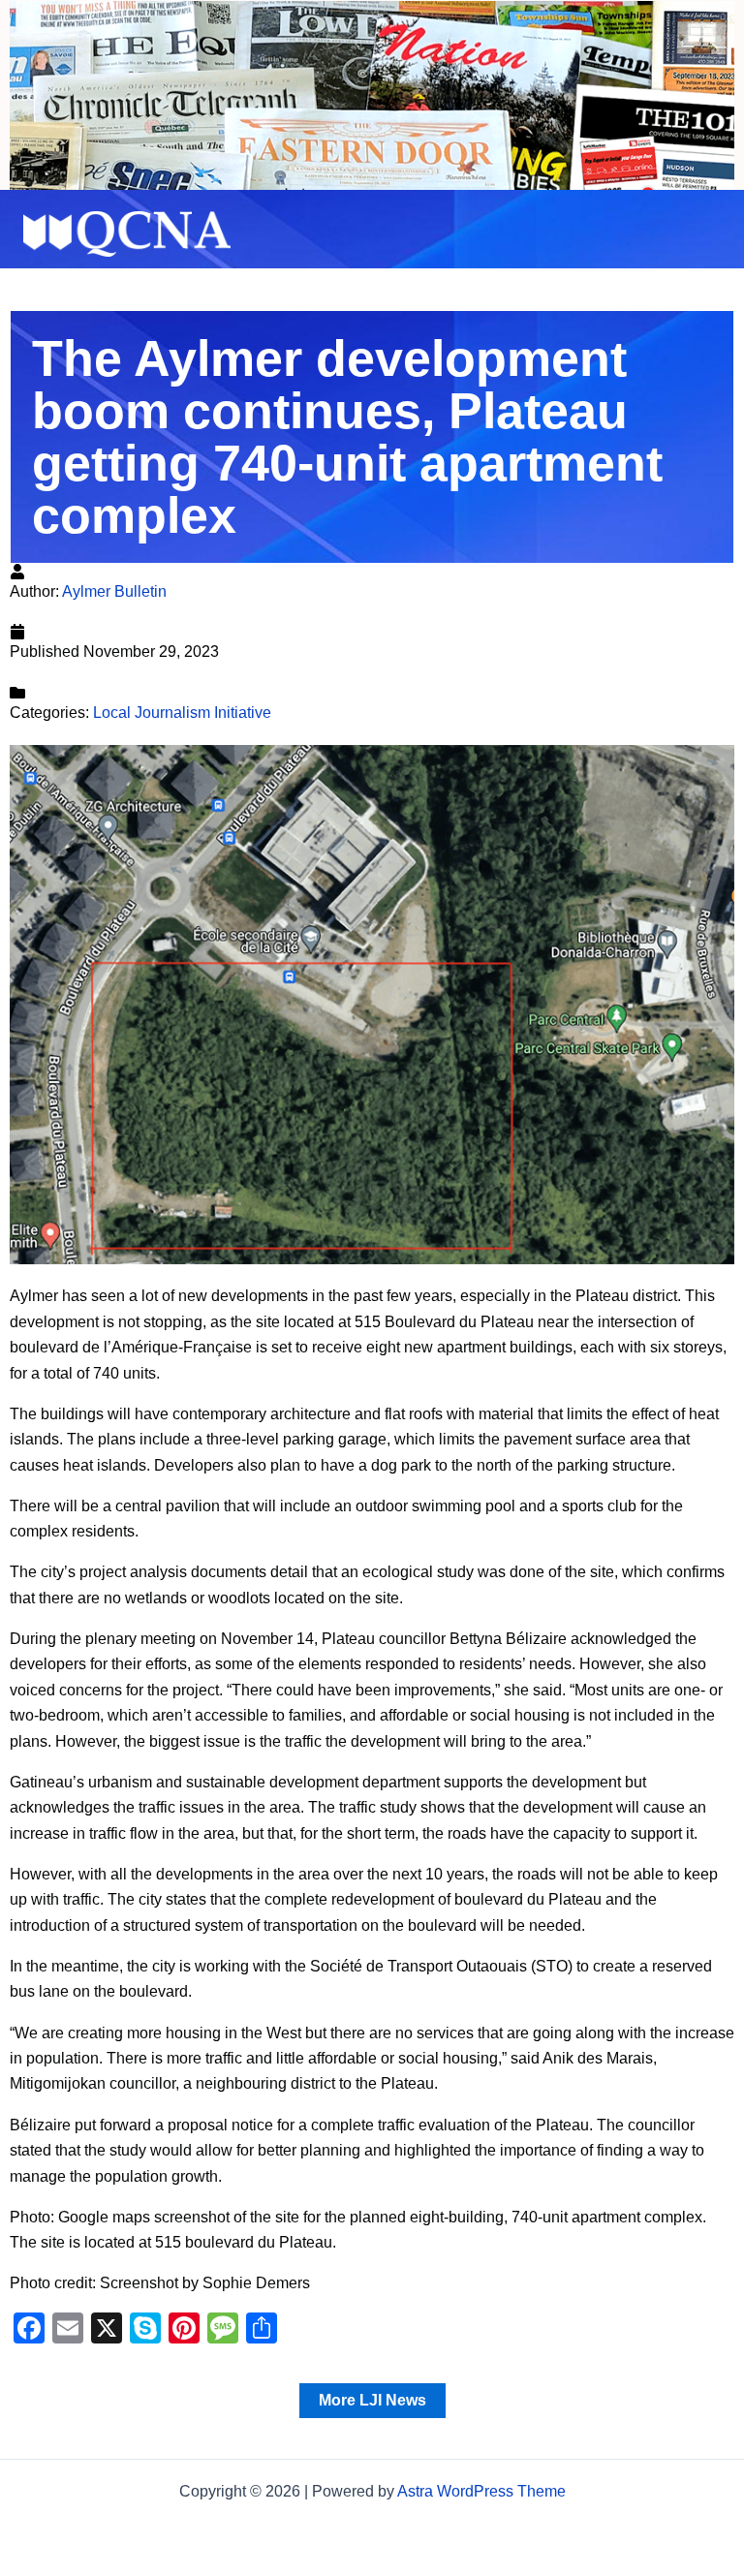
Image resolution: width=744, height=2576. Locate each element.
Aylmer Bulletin (114, 591)
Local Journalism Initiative (182, 713)
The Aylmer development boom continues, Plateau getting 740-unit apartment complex (347, 437)
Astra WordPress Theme (481, 2491)
